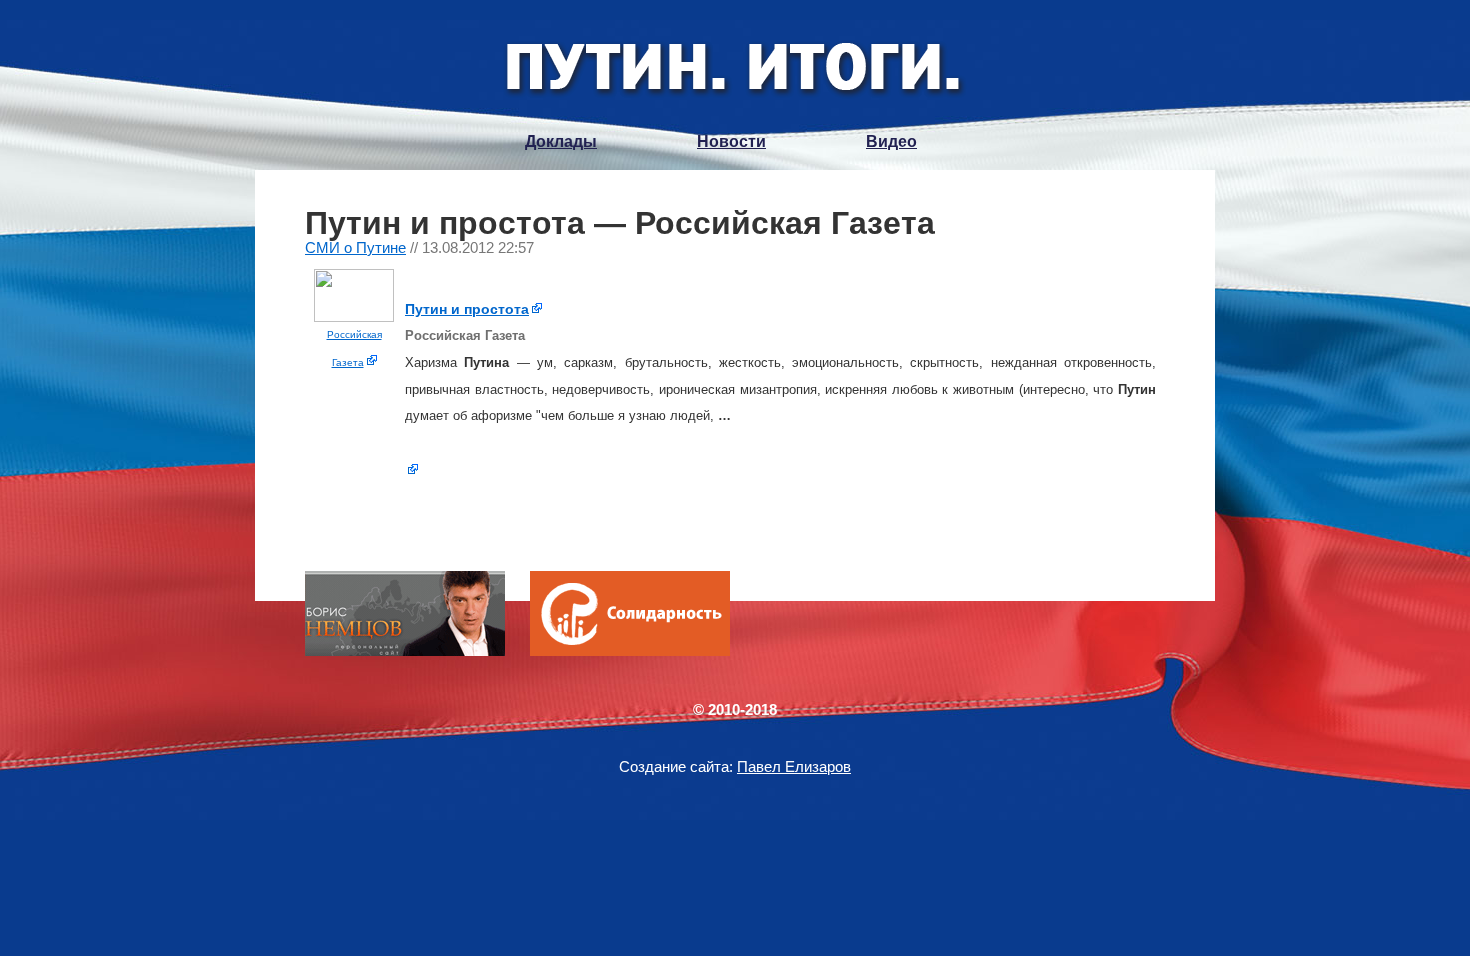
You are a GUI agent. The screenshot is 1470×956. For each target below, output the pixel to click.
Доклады (561, 141)
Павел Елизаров (794, 766)
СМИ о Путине (355, 247)
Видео (891, 141)
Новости (731, 141)
